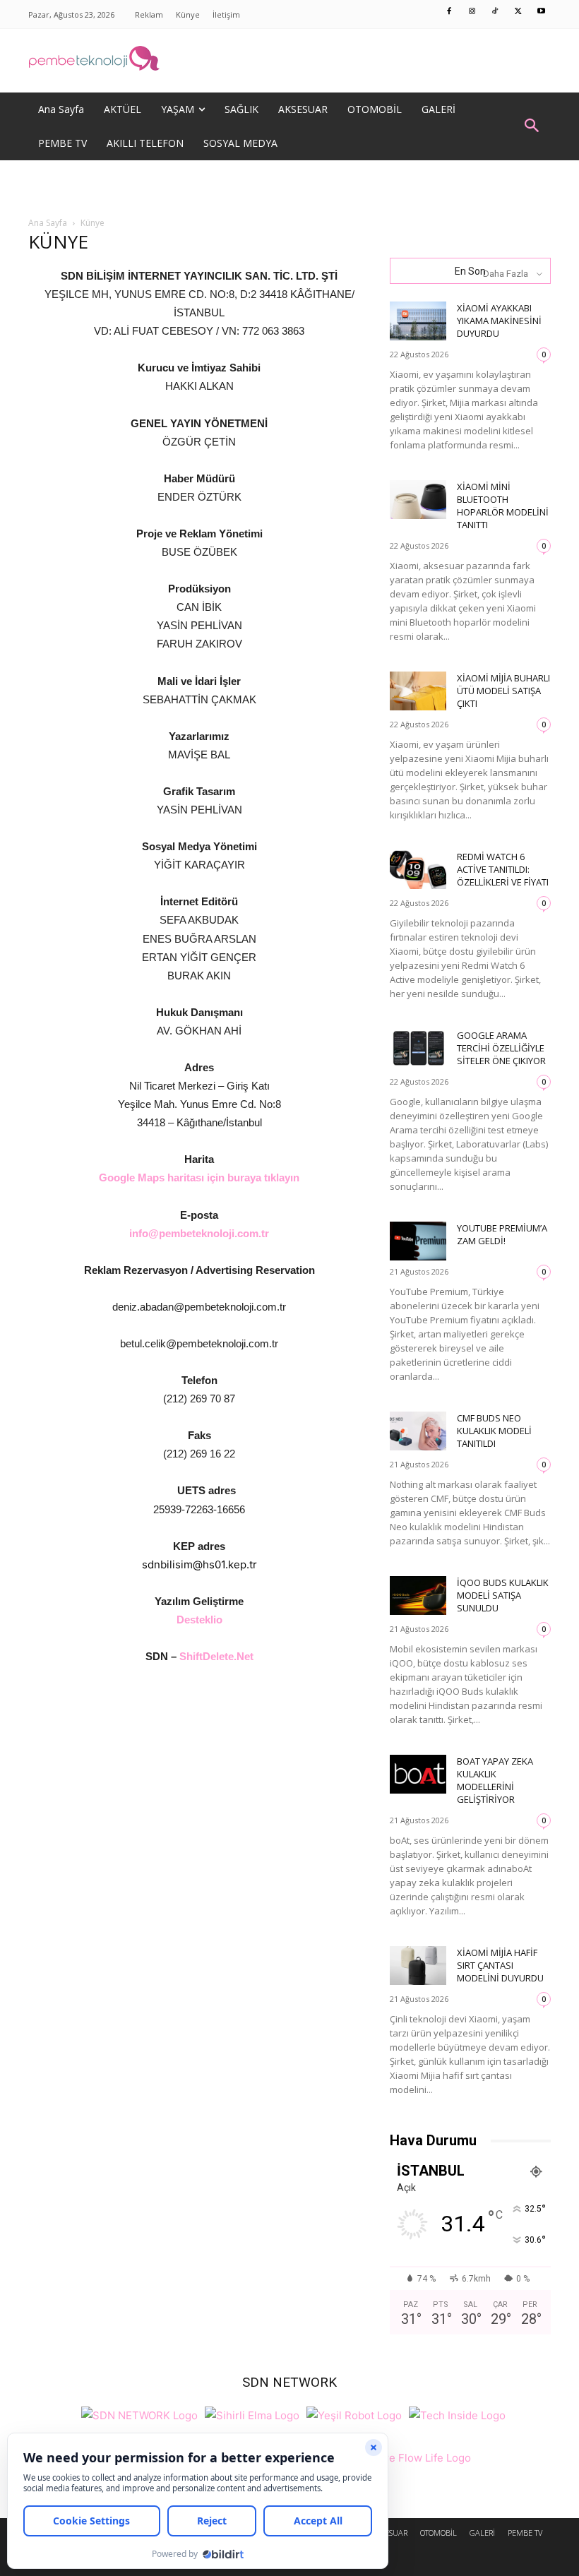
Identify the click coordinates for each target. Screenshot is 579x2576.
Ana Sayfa (48, 223)
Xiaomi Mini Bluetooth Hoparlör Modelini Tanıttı (503, 506)
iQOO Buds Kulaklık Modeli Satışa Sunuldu (503, 1595)
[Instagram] (472, 12)
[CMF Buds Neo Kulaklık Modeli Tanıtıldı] (418, 1431)
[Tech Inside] (457, 2413)
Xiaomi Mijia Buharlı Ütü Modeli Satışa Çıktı (503, 691)
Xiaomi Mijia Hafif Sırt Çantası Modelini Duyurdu (500, 1965)
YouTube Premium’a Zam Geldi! (502, 1234)
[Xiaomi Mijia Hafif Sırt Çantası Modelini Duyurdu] (418, 1966)
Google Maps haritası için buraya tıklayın (199, 1177)
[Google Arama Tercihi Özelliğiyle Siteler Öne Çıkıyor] (418, 1048)
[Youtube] (542, 12)
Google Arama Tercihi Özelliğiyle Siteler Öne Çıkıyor (501, 1048)
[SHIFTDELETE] (139, 2413)
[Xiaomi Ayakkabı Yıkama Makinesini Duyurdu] (418, 321)
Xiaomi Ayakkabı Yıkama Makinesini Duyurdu (499, 321)
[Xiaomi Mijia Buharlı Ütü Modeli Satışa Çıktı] (418, 691)
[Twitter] (518, 12)
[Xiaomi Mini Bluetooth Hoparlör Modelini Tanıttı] (418, 500)
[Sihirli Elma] (252, 2413)
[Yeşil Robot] (354, 2413)
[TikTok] (496, 12)
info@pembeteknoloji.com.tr (199, 1233)
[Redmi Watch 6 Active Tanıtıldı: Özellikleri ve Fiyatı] (418, 870)
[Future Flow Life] (411, 2456)
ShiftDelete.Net (216, 1656)
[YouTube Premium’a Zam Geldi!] (418, 1241)
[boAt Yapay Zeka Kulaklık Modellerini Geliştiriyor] (418, 1774)
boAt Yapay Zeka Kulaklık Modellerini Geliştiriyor (495, 1780)
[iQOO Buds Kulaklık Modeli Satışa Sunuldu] (418, 1596)
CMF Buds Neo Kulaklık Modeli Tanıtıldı (494, 1431)
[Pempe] (289, 61)
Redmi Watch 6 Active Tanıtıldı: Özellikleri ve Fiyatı (503, 869)
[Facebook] (450, 12)
